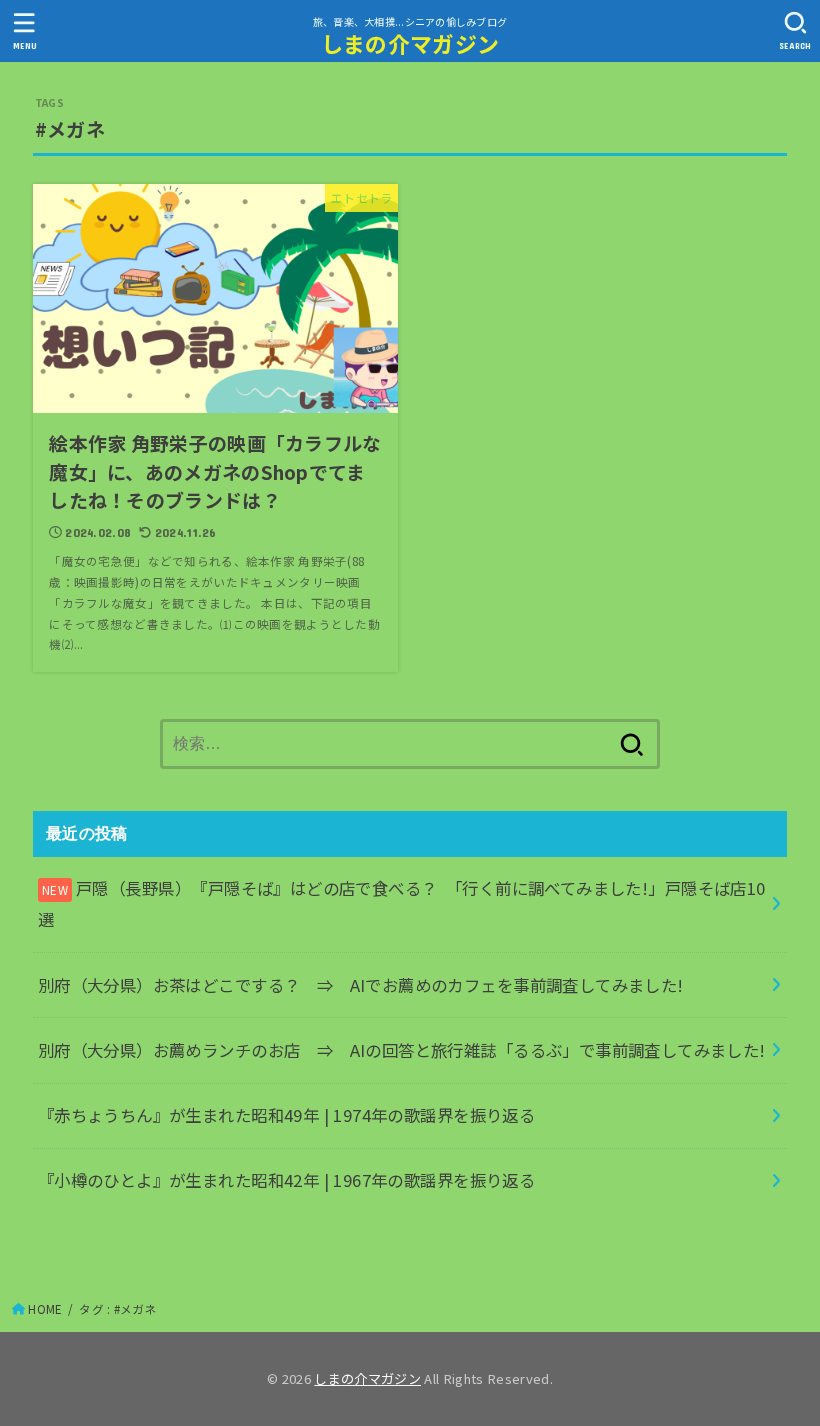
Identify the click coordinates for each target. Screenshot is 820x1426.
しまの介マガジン (410, 43)
